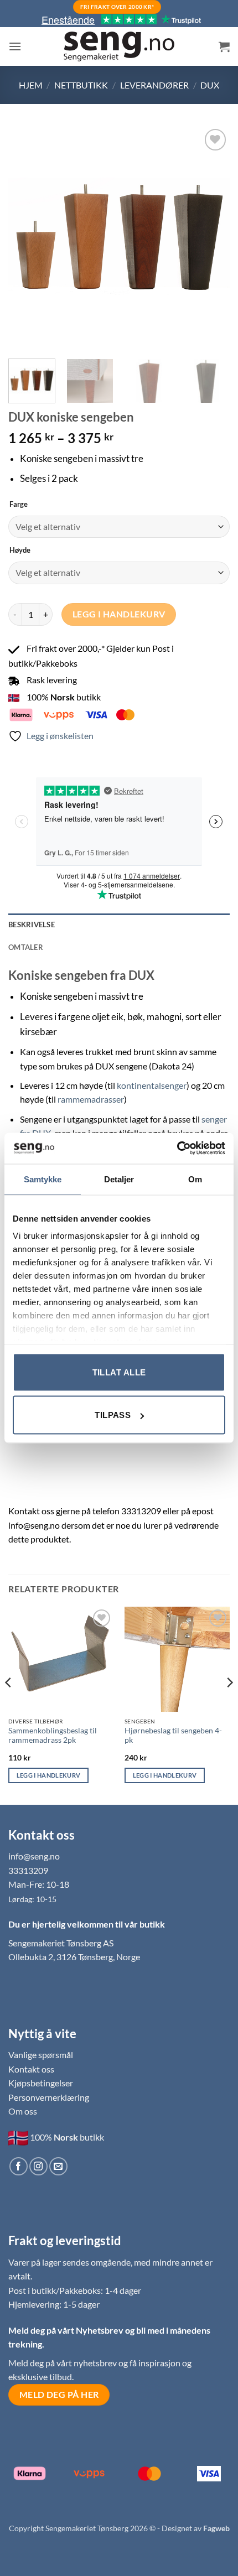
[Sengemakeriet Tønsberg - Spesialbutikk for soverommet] (119, 47)
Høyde (20, 550)
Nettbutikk (81, 85)
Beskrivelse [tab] (32, 925)
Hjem (31, 85)
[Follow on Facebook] (19, 2166)
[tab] (119, 947)
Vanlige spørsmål (41, 2055)
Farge (19, 505)
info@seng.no (34, 1856)
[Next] (211, 237)
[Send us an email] (58, 2166)
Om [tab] (195, 1179)
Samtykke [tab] (43, 1179)
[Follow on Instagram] (38, 2166)
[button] (15, 46)
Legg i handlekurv (119, 614)
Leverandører (154, 85)
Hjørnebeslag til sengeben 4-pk (173, 1736)
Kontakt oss (31, 2069)
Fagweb (216, 2528)
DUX (210, 85)
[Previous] (27, 237)
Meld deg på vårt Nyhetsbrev (67, 2330)
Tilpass (113, 1415)
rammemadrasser (91, 1099)
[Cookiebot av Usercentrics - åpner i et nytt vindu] (177, 1149)
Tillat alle (119, 1372)
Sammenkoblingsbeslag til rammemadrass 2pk (53, 1736)
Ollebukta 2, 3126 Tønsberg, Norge (74, 1957)
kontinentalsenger (152, 1085)
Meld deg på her (59, 2395)
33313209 (28, 1870)
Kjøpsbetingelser (41, 2083)
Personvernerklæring (49, 2097)
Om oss (23, 2111)
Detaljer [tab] (119, 1179)
